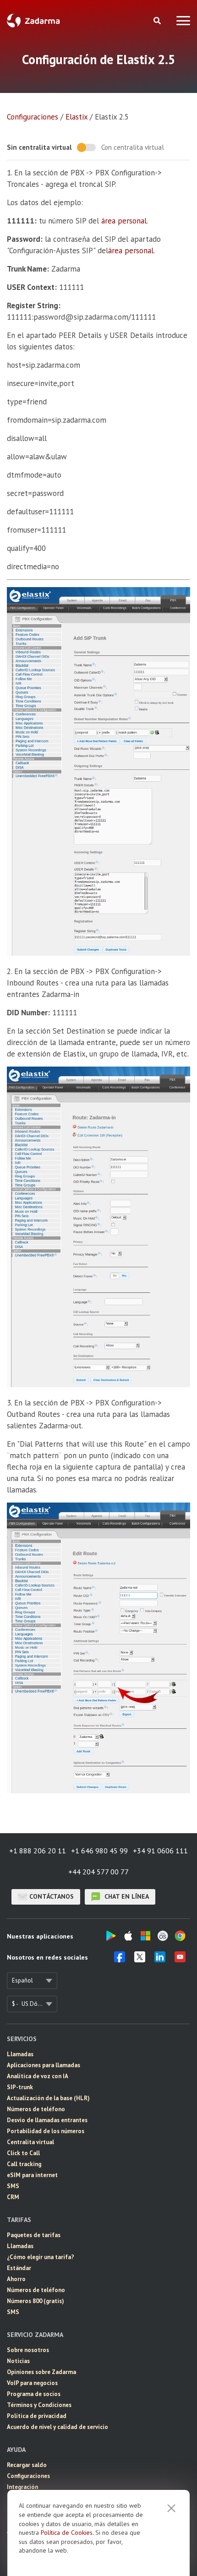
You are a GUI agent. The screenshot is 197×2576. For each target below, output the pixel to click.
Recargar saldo (27, 2465)
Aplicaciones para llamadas (44, 2065)
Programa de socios (34, 2394)
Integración (22, 2487)
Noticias (18, 2361)
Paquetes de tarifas (34, 2235)
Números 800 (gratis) (36, 2301)
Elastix (77, 117)
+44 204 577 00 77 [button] (98, 1872)
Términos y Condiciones (39, 2405)
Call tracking (24, 2164)
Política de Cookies (67, 2532)
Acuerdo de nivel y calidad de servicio (57, 2427)
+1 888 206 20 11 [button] (38, 1851)
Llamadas (20, 2054)
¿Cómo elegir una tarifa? (41, 2257)
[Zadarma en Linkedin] (160, 1960)
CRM (13, 2197)
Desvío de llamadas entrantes (47, 2120)
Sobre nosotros (28, 2350)
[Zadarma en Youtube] (180, 1960)
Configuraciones (33, 117)
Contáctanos (52, 1896)
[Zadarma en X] (140, 1960)
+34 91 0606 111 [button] (160, 1851)
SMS (13, 2186)
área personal (124, 221)
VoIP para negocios (32, 2383)
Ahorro (16, 2279)
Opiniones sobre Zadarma (41, 2372)
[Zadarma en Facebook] (120, 1960)
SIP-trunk (20, 2087)
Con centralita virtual (133, 147)
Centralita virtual (30, 2142)
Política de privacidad (37, 2416)
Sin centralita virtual (39, 147)
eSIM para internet (32, 2175)
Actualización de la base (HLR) (48, 2098)
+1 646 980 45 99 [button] (99, 1851)
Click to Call (23, 2153)
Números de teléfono (36, 2109)
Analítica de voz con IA (38, 2076)
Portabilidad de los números (46, 2131)
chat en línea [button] (126, 1896)
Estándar (19, 2268)
